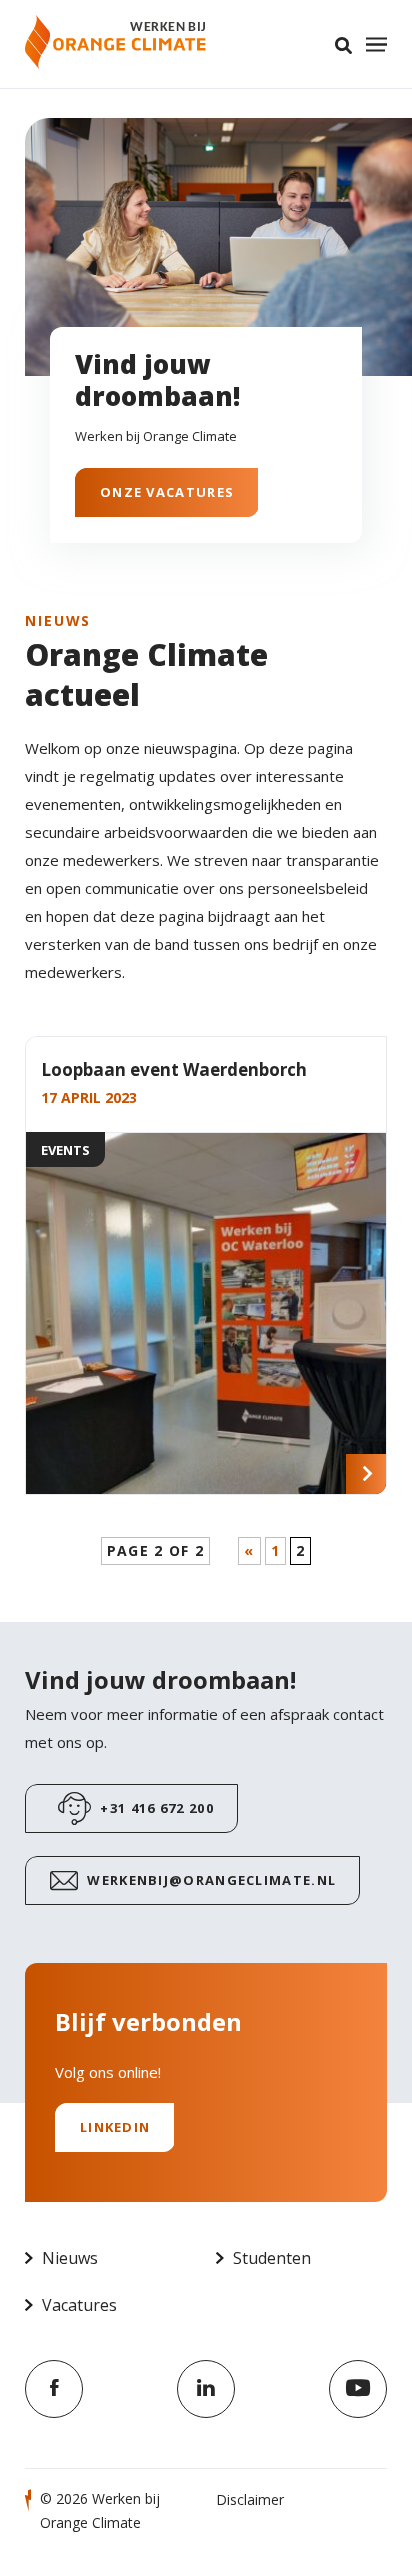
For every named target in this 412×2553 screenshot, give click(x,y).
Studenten (272, 2258)
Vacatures (79, 2305)
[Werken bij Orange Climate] (116, 42)
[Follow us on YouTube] (358, 2389)
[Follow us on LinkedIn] (206, 2389)
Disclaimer (250, 2499)
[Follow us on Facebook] (54, 2389)
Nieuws (70, 2258)
